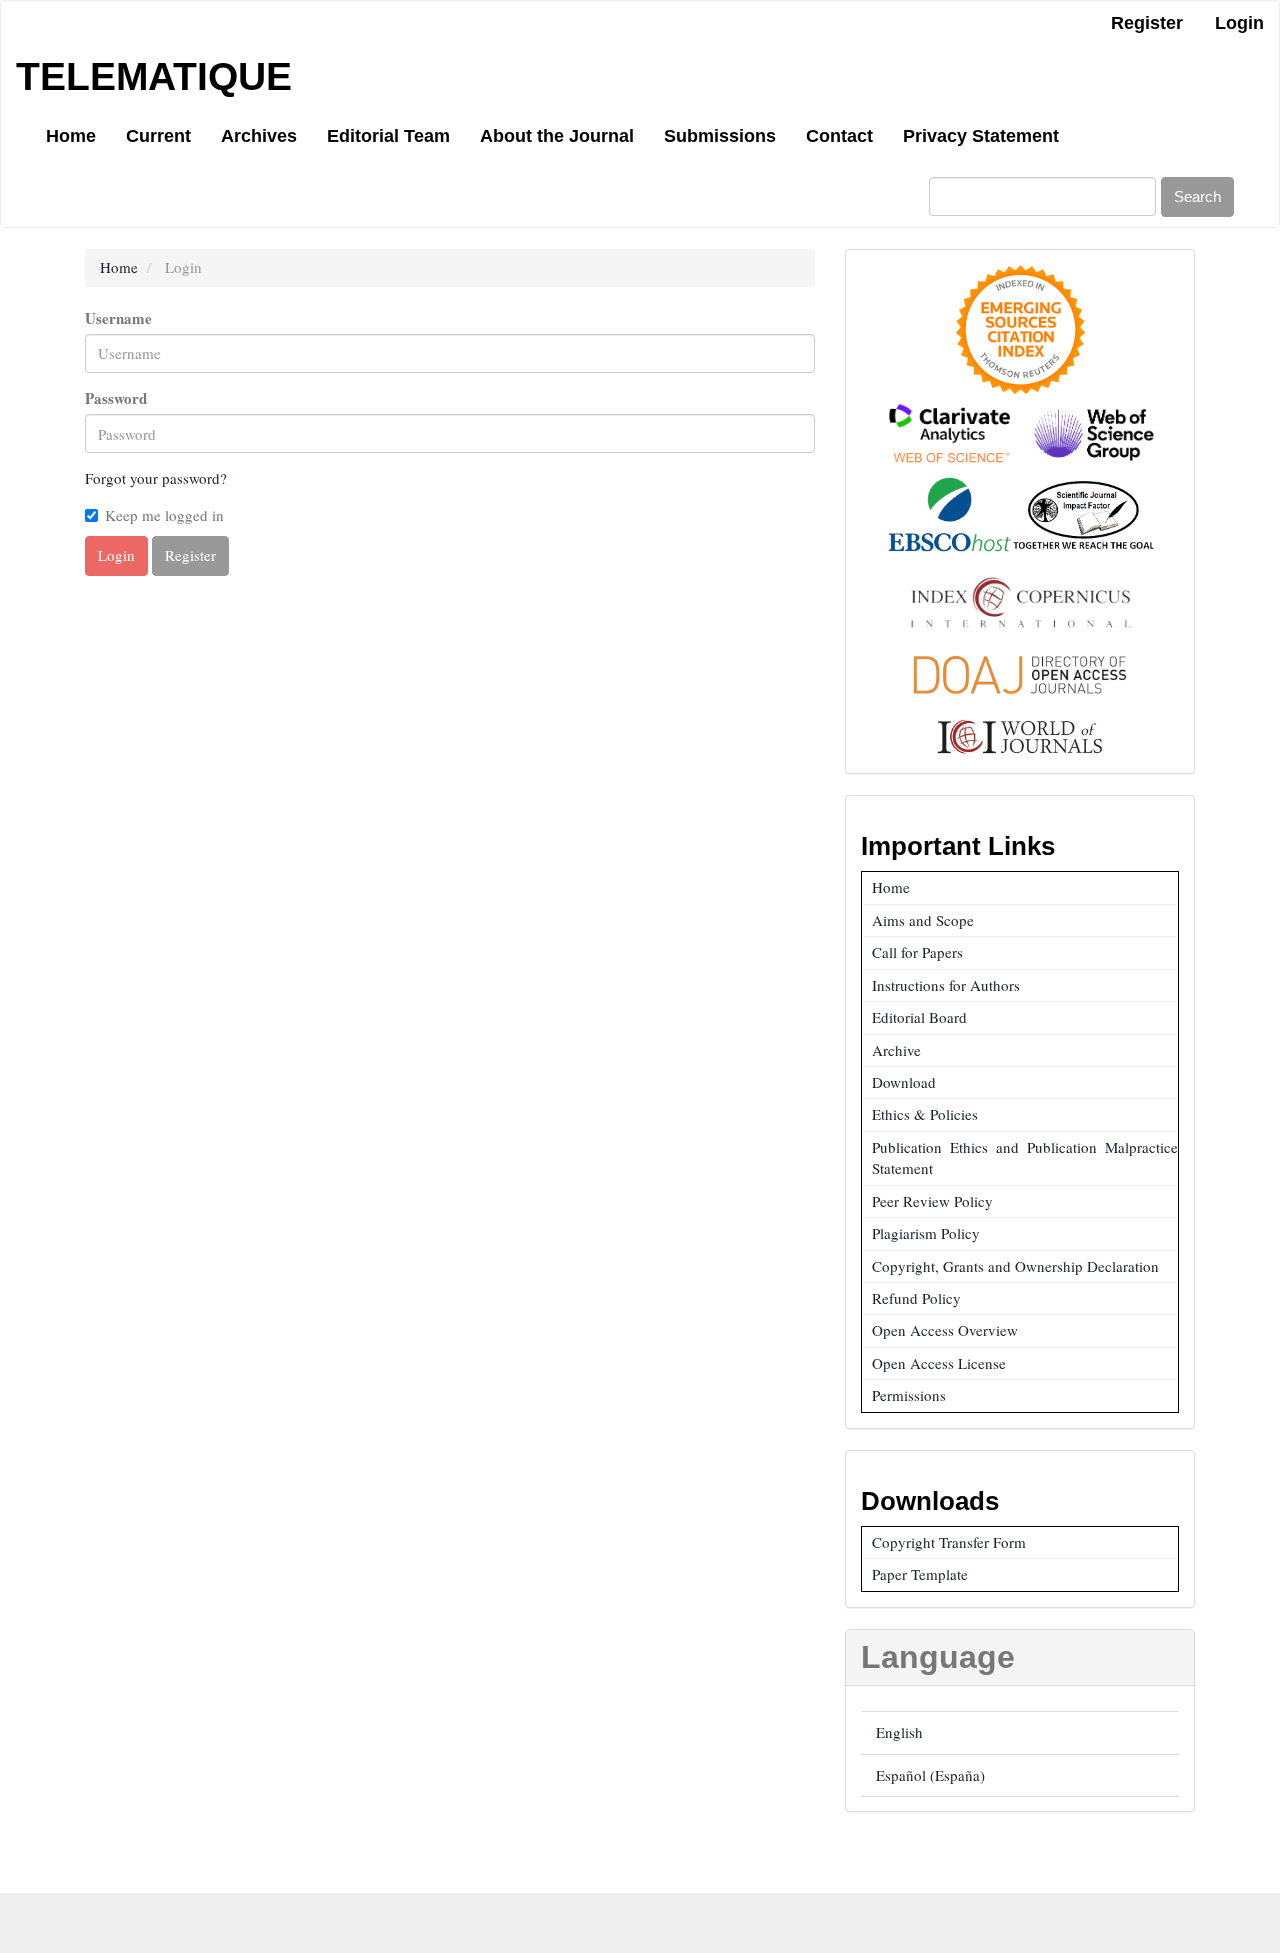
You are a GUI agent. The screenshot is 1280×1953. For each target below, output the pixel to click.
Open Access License (939, 1363)
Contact (839, 136)
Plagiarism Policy (926, 1233)
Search (1197, 196)
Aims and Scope (923, 920)
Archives (259, 136)
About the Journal (557, 136)
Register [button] (190, 555)
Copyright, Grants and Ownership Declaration (1015, 1266)
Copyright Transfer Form (949, 1542)
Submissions (720, 136)
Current (158, 136)
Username (118, 318)
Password (116, 398)
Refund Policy (916, 1298)
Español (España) (930, 1775)
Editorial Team (388, 136)
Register (1147, 23)
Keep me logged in (164, 515)
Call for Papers (917, 952)
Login (1239, 23)
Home (71, 136)
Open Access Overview (945, 1330)
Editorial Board (919, 1017)
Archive (896, 1050)
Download (904, 1082)
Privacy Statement (981, 136)
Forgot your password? (156, 478)
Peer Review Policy (932, 1201)
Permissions (909, 1395)
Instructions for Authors (946, 985)
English (899, 1732)
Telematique (154, 76)
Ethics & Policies (925, 1114)
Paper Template (920, 1574)
